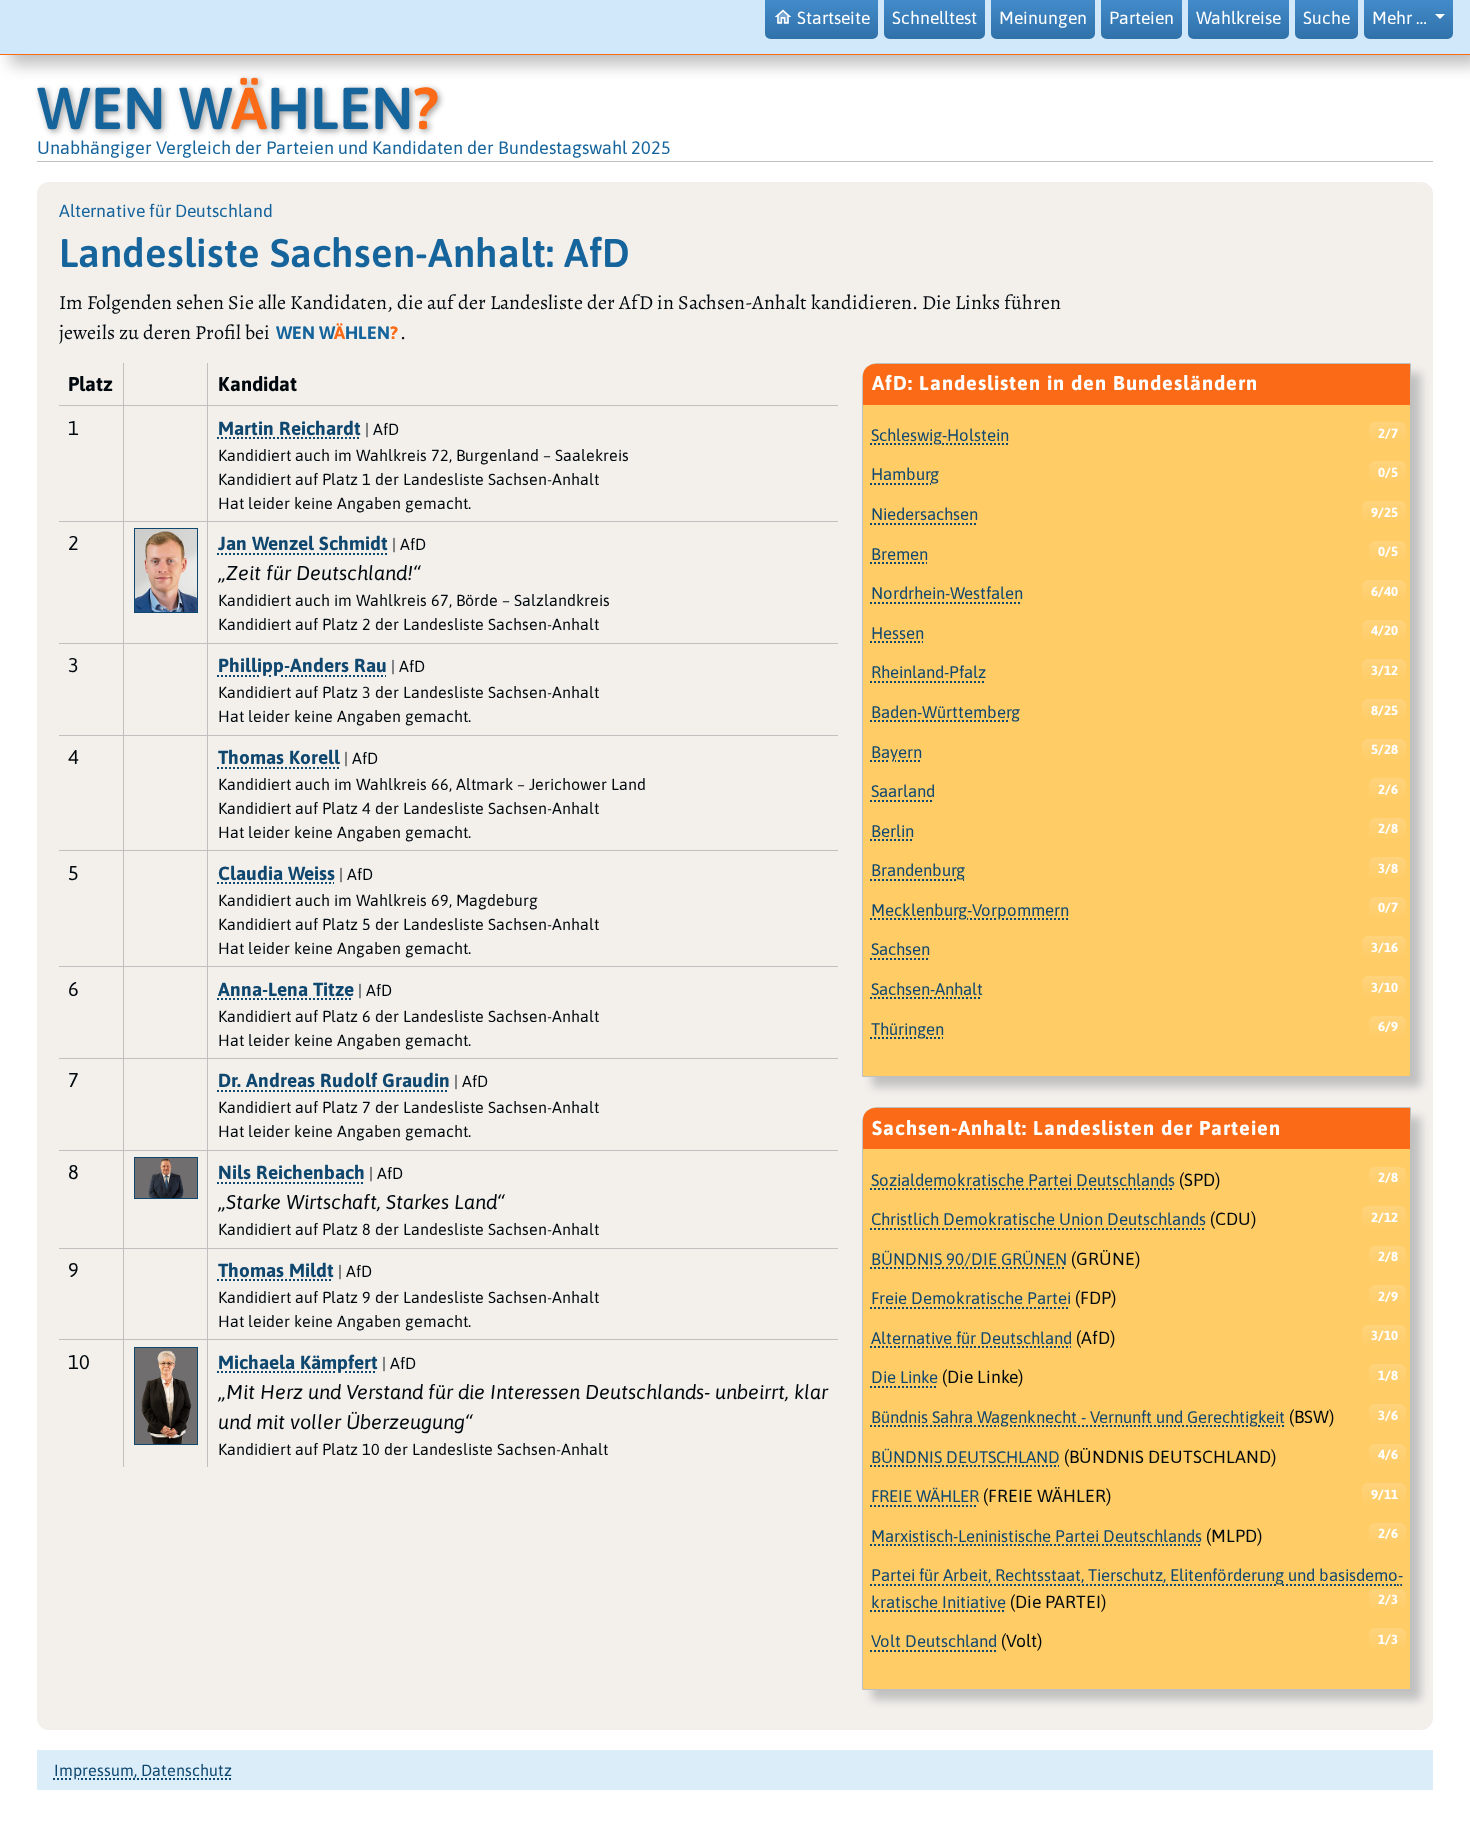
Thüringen (907, 1029)
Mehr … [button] (1401, 18)
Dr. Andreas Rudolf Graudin (334, 1080)
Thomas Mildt (276, 1270)
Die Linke (904, 1377)
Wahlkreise (1238, 18)
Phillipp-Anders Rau (302, 665)
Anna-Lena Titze (286, 989)
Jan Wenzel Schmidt (303, 543)
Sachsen (900, 949)
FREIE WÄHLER (925, 1496)
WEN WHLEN (238, 107)
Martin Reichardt (289, 428)
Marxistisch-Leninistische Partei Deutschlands (1036, 1536)
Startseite (833, 18)
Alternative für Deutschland (971, 1338)
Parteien (1141, 18)
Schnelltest (934, 18)
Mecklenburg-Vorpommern (970, 910)
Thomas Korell (279, 757)
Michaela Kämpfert (298, 1362)
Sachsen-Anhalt (927, 989)
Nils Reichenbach (291, 1172)
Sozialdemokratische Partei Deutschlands (1023, 1180)
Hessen (897, 633)
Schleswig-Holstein (940, 435)
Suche (1326, 18)
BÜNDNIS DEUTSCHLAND (965, 1457)
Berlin (892, 831)
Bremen (899, 554)
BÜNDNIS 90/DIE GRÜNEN (969, 1259)
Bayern (896, 752)
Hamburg (905, 474)
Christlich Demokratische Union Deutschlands (1038, 1219)
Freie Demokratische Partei (971, 1298)
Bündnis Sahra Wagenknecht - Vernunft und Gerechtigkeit (1078, 1417)
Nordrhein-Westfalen (947, 593)
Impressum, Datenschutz (143, 1770)
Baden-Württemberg (945, 712)
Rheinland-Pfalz (928, 672)
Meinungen (1043, 18)
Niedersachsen (924, 514)
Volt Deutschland (934, 1641)
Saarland (903, 791)
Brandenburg (918, 870)
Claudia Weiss (276, 873)
